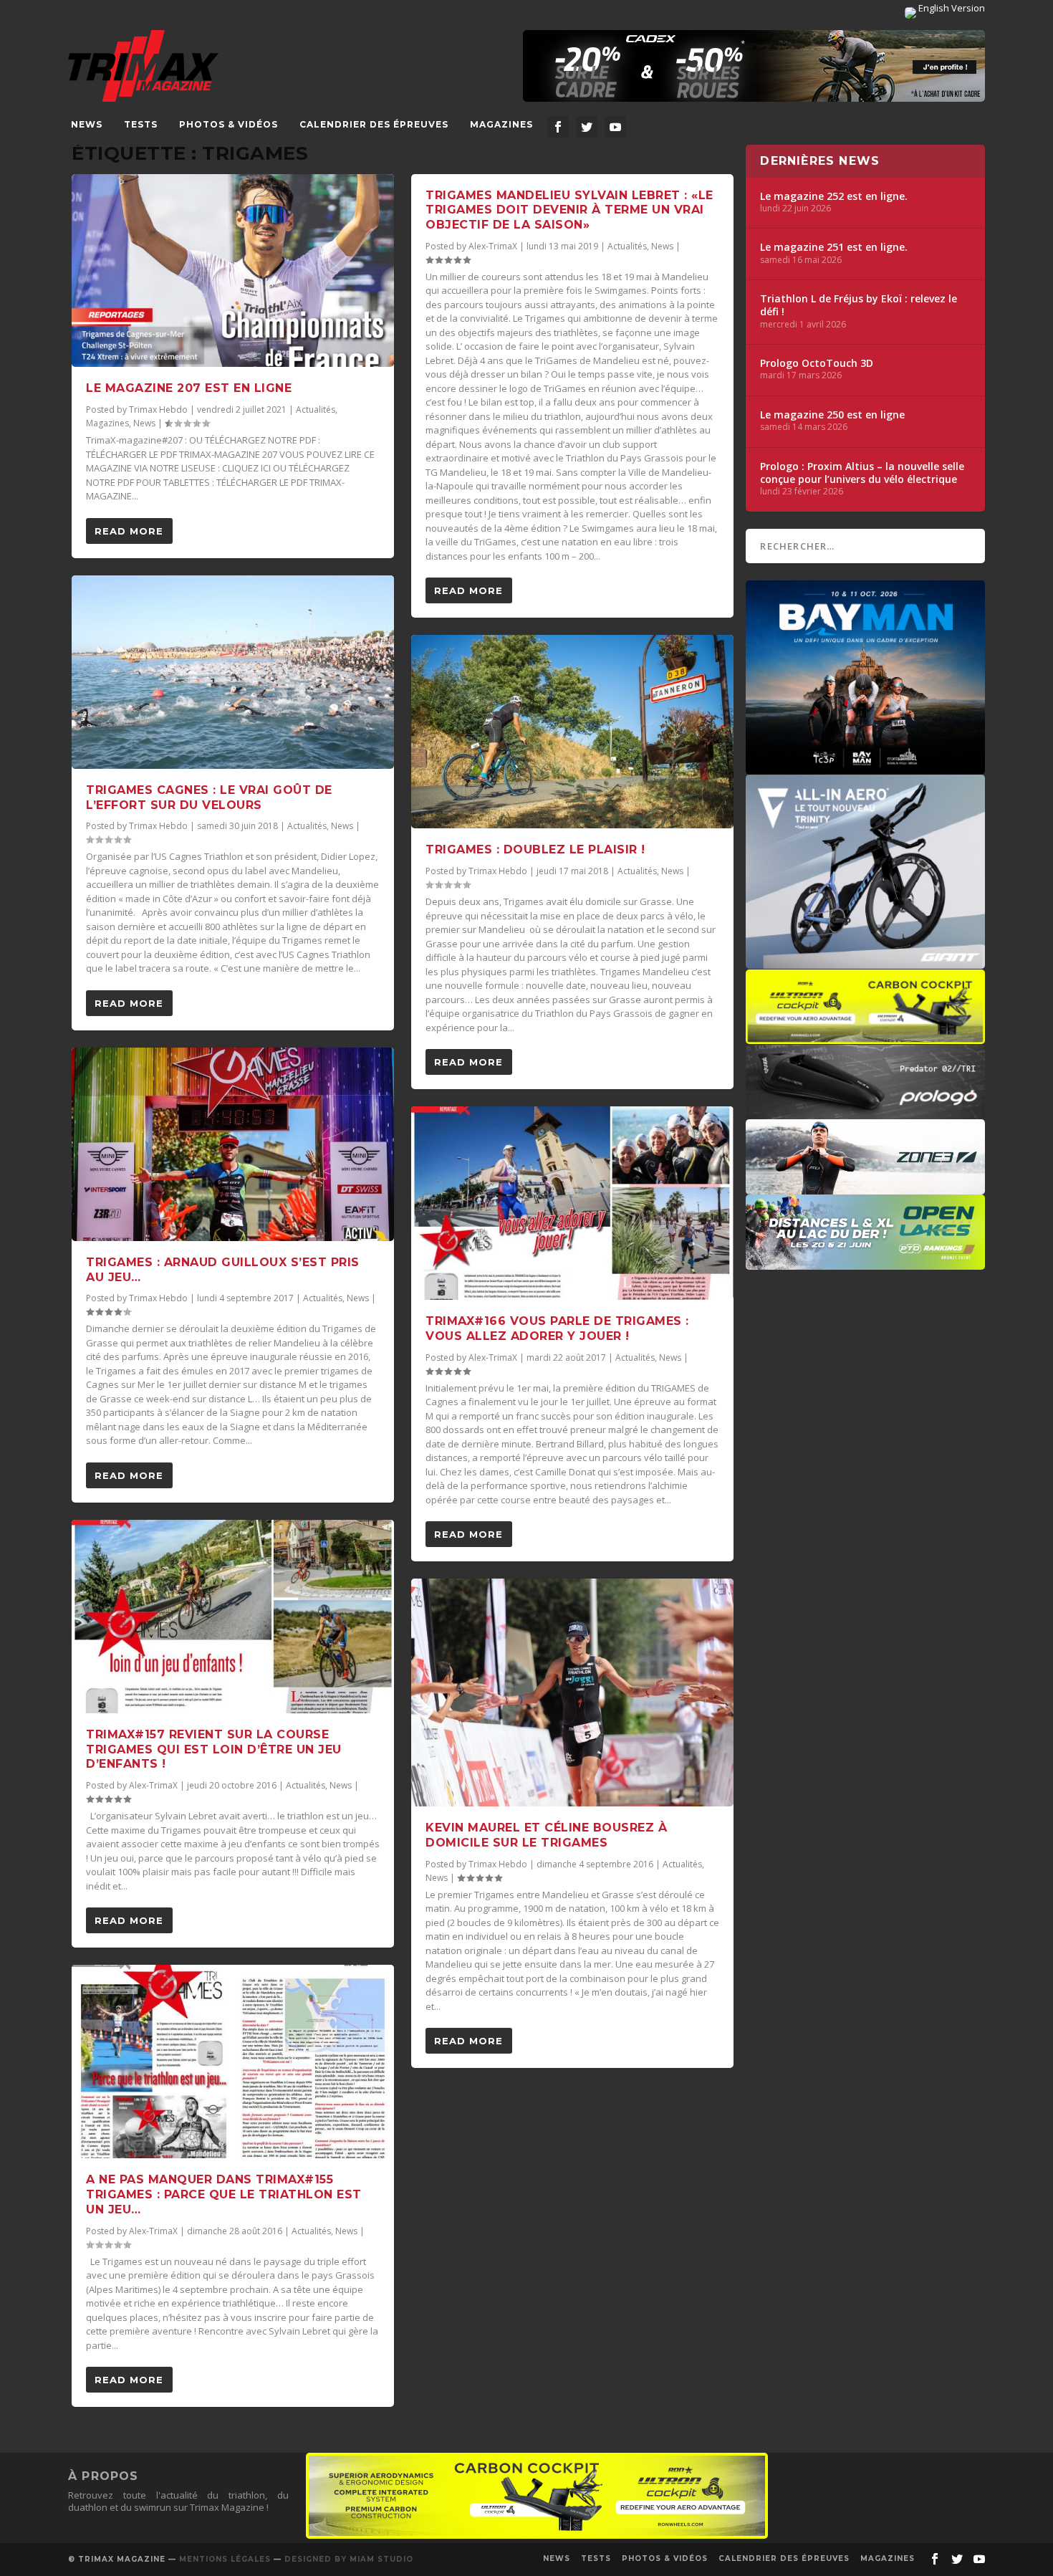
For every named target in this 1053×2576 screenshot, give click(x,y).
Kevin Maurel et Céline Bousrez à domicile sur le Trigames (546, 1835)
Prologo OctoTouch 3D (817, 363)
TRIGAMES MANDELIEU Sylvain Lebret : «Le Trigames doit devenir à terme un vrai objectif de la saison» (569, 210)
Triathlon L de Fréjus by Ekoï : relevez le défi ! (859, 305)
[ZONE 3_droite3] (865, 1187)
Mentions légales (225, 2559)
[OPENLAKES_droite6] (865, 1263)
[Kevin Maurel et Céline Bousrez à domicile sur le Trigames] (572, 1692)
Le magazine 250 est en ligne (832, 415)
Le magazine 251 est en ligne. (834, 247)
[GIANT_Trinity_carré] (865, 962)
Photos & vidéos (229, 124)
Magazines (501, 124)
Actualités (316, 410)
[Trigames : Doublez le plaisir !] (572, 732)
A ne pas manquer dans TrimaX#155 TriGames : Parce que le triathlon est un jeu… (224, 2194)
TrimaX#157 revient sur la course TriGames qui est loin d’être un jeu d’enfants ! (214, 1749)
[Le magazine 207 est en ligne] (233, 271)
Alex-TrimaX (153, 1785)
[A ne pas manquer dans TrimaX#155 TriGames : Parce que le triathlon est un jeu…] (233, 2062)
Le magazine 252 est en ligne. (834, 196)
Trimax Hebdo (158, 410)
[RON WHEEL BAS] (537, 2535)
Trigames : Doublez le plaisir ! (535, 849)
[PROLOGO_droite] (865, 1112)
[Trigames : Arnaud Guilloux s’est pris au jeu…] (233, 1144)
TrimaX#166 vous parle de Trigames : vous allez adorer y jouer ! (557, 1328)
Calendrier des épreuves (374, 124)
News (87, 124)
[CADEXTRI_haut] (754, 66)
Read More (129, 531)
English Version (951, 8)
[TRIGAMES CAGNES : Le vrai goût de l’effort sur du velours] (233, 672)
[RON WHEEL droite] (865, 1037)
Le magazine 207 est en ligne (189, 388)
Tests (141, 124)
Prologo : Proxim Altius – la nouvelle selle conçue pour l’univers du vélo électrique (862, 473)
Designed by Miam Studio (349, 2559)
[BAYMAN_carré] (865, 767)
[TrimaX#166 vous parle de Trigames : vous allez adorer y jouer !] (572, 1203)
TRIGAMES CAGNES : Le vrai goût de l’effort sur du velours (209, 798)
